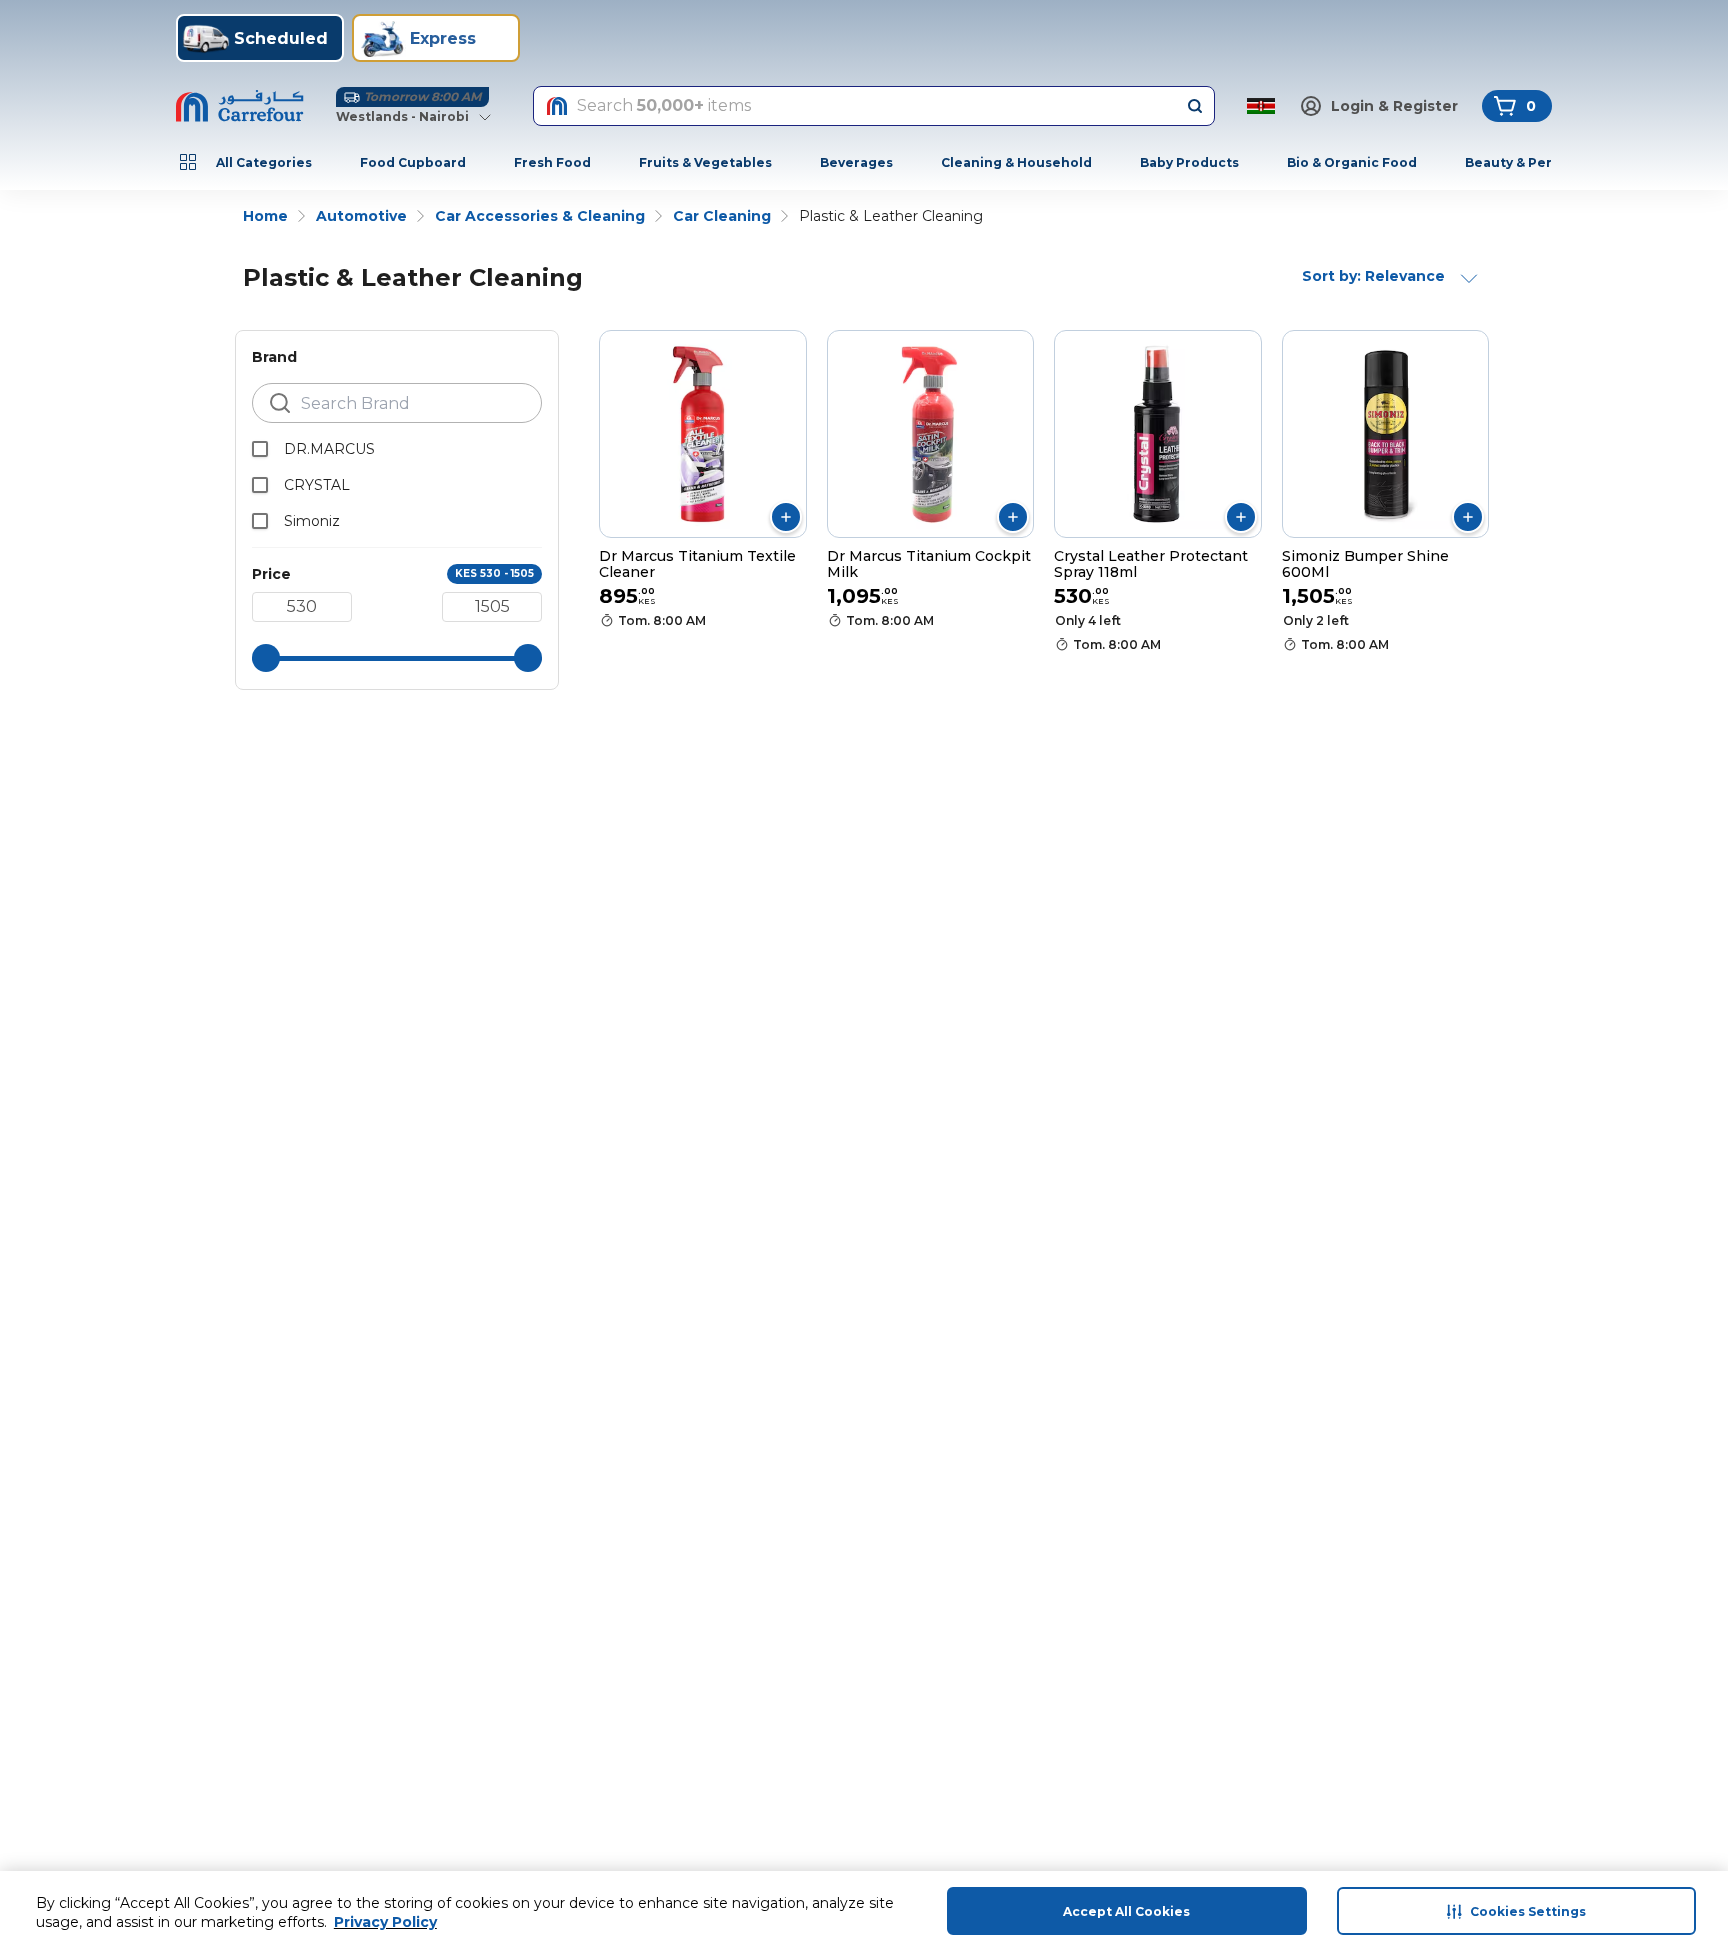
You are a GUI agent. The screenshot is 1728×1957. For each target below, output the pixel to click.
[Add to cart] (786, 517)
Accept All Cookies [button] (1126, 1911)
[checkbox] (260, 449)
